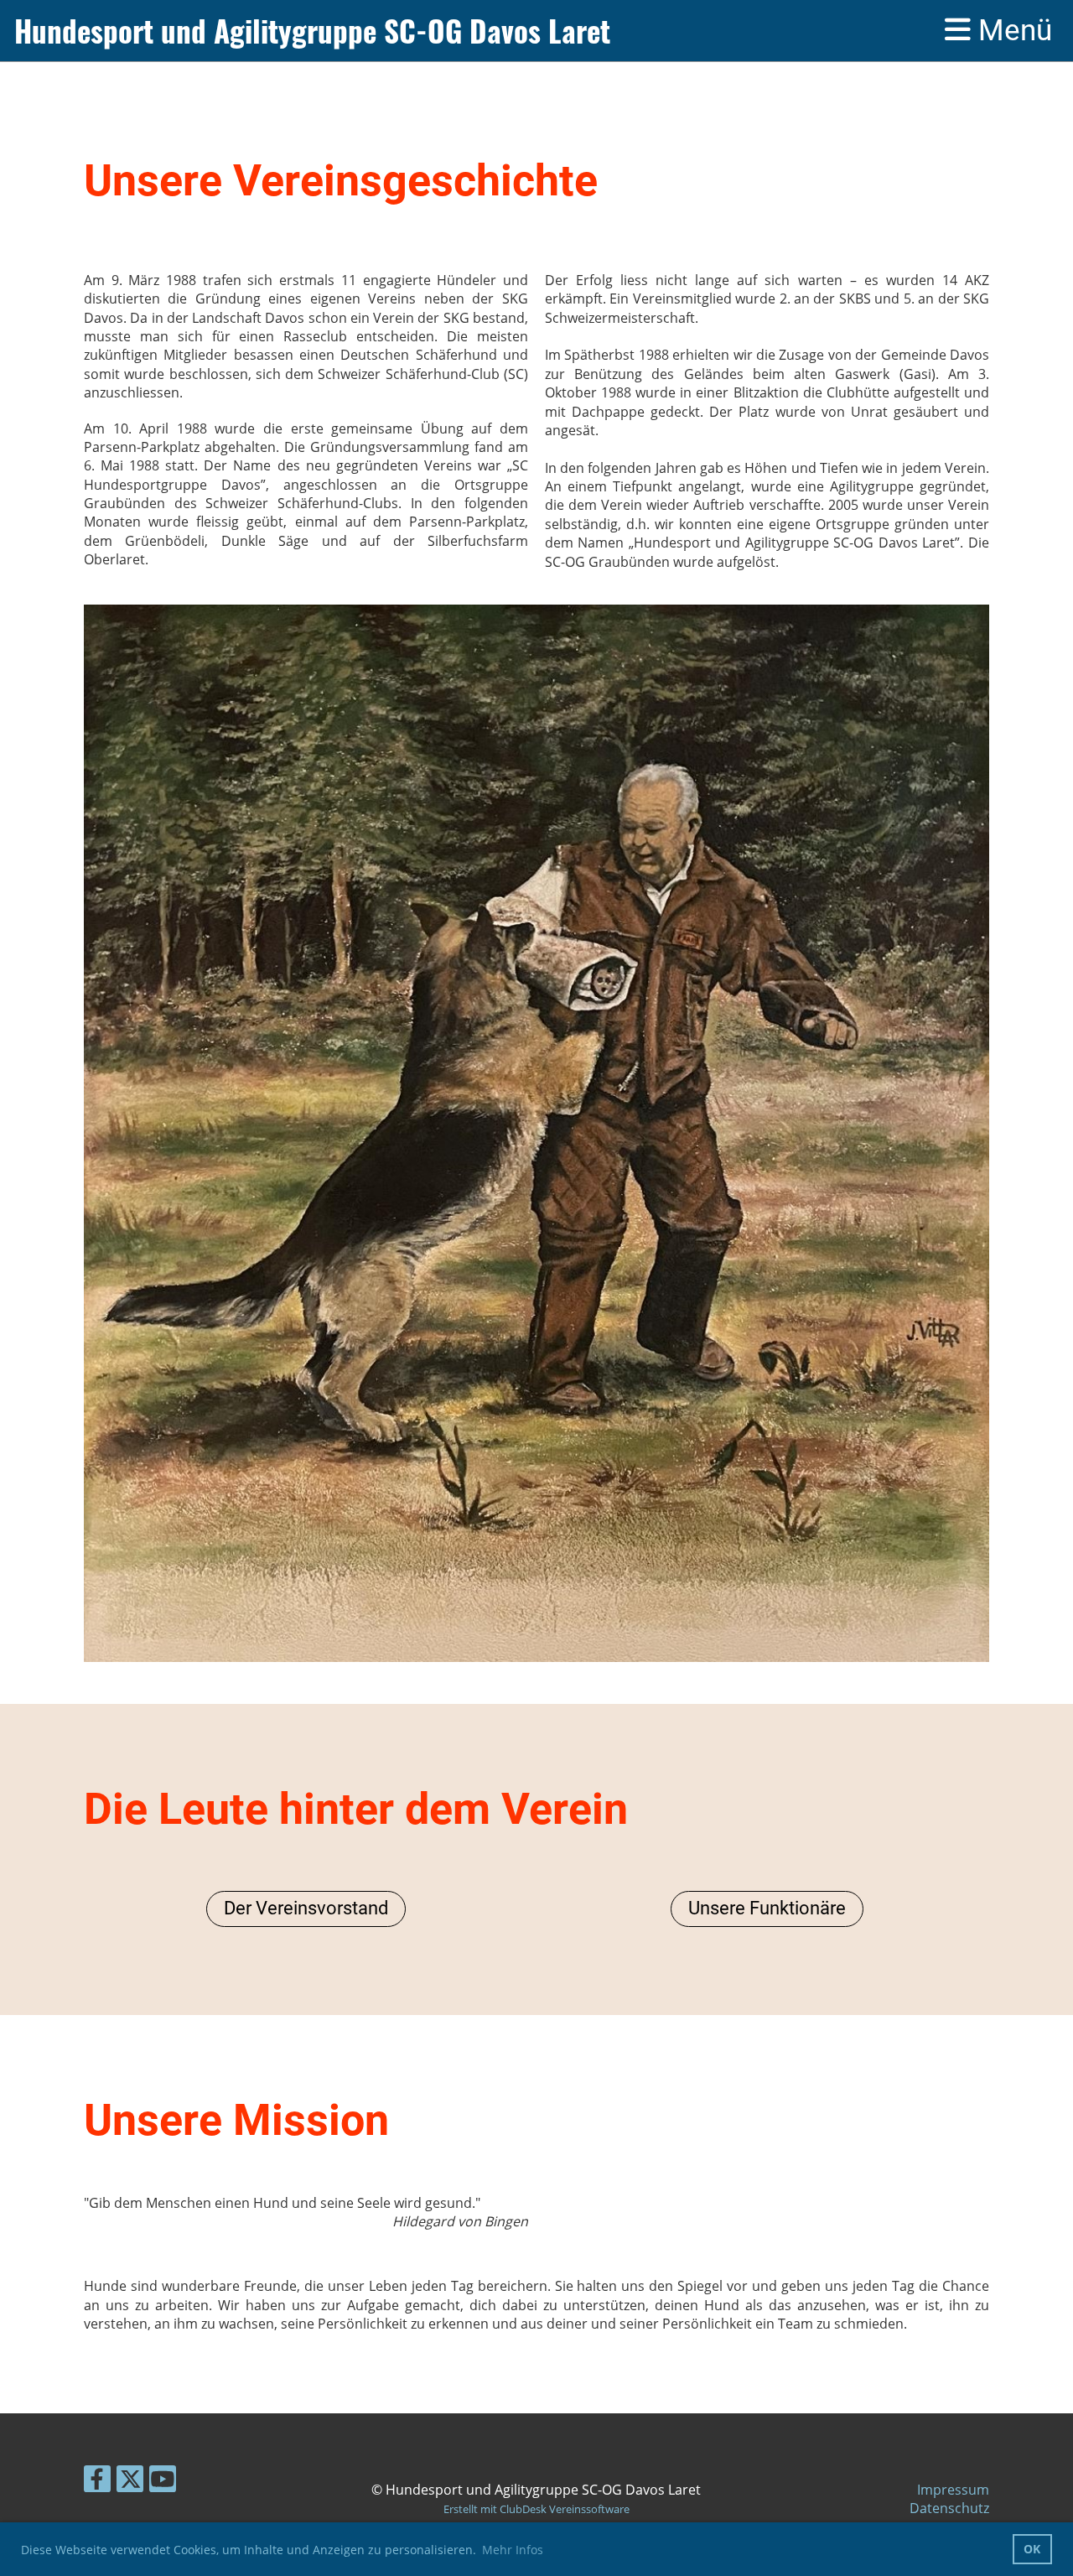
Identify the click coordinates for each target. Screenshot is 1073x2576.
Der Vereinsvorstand (306, 1908)
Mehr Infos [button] (513, 2550)
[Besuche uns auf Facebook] (97, 2482)
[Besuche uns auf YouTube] (163, 2482)
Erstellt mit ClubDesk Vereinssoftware (536, 2509)
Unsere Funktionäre (767, 1908)
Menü (1011, 31)
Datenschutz (949, 2508)
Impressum (953, 2490)
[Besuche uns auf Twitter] (130, 2482)
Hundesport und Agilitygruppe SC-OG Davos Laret (312, 31)
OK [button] (1032, 2549)
